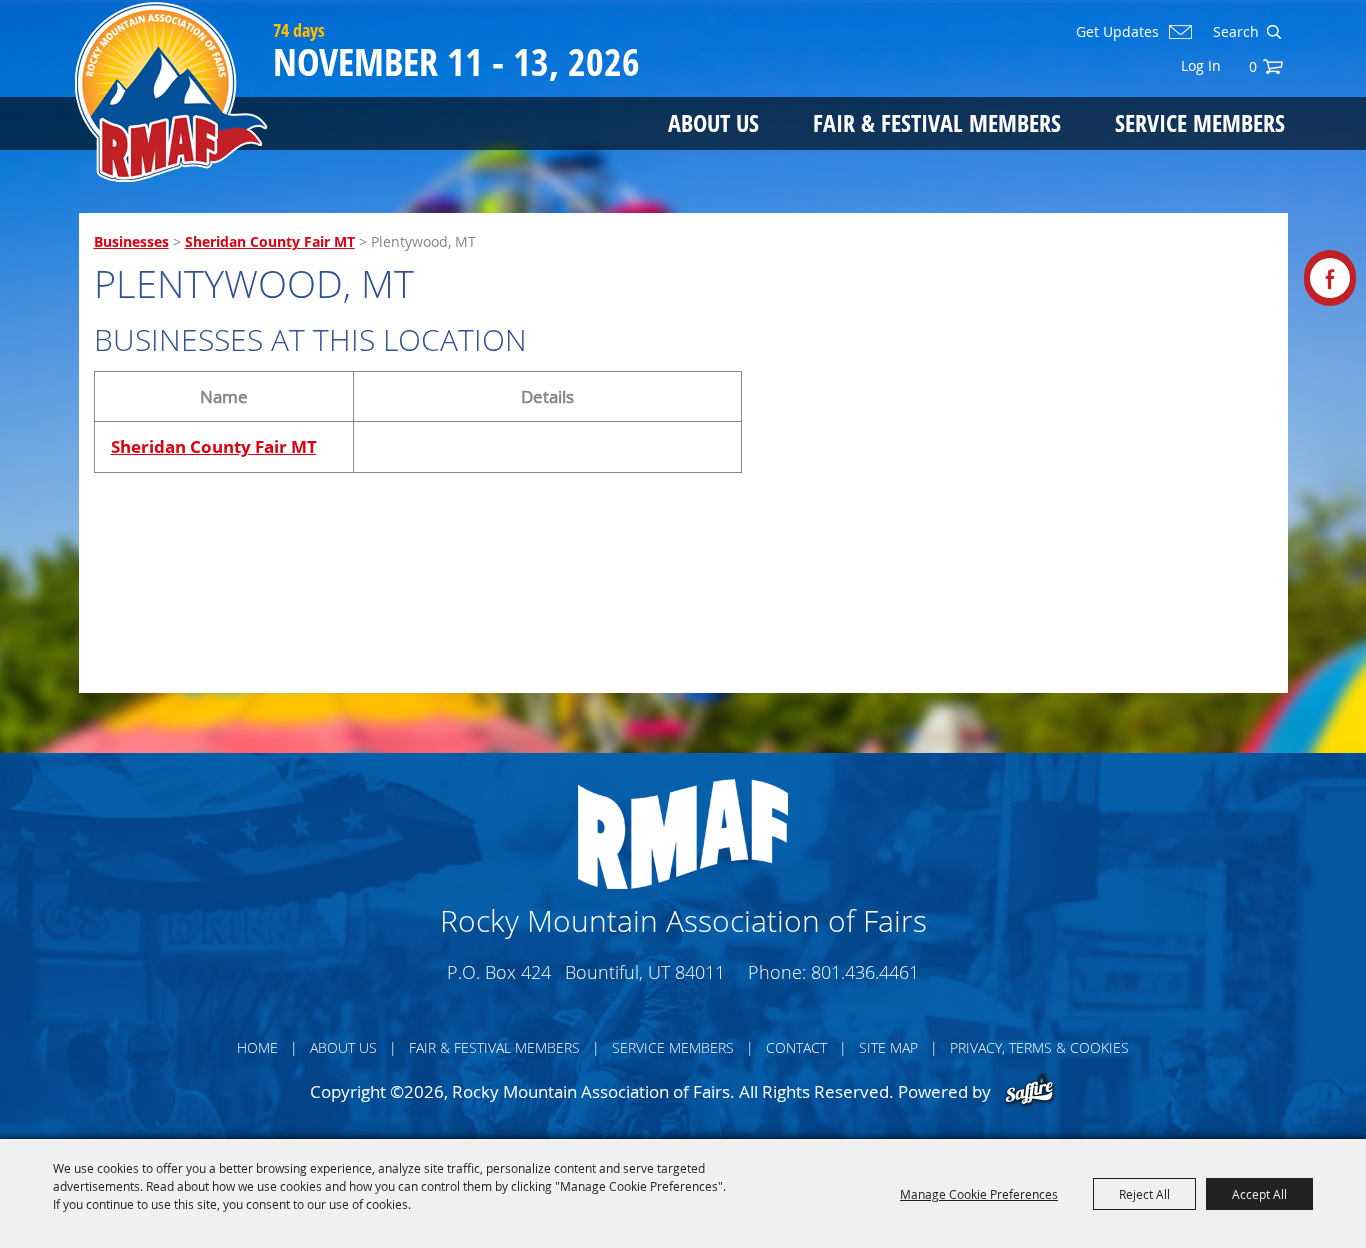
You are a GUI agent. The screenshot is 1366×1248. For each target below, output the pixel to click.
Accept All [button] (1259, 1194)
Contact (796, 1047)
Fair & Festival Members (937, 122)
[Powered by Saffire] (1029, 1091)
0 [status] (1253, 66)
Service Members (1200, 122)
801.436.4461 (865, 972)
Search (1273, 32)
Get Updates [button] (1117, 32)
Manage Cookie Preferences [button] (979, 1194)
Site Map (888, 1047)
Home (257, 1047)
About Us (713, 122)
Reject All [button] (1144, 1194)
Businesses (131, 241)
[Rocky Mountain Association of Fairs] (171, 92)
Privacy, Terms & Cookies (1039, 1047)
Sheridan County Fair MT (270, 241)
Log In (1201, 65)
